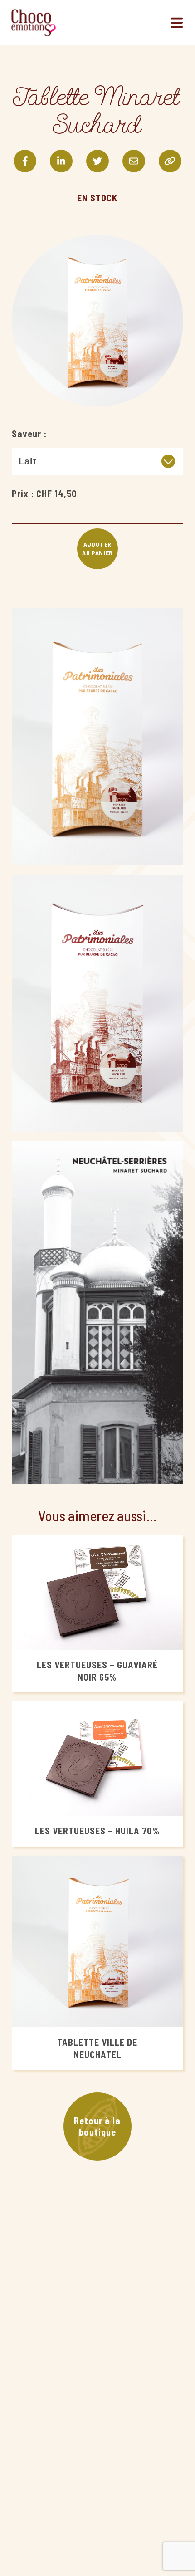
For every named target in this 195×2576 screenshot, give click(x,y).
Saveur (27, 434)
